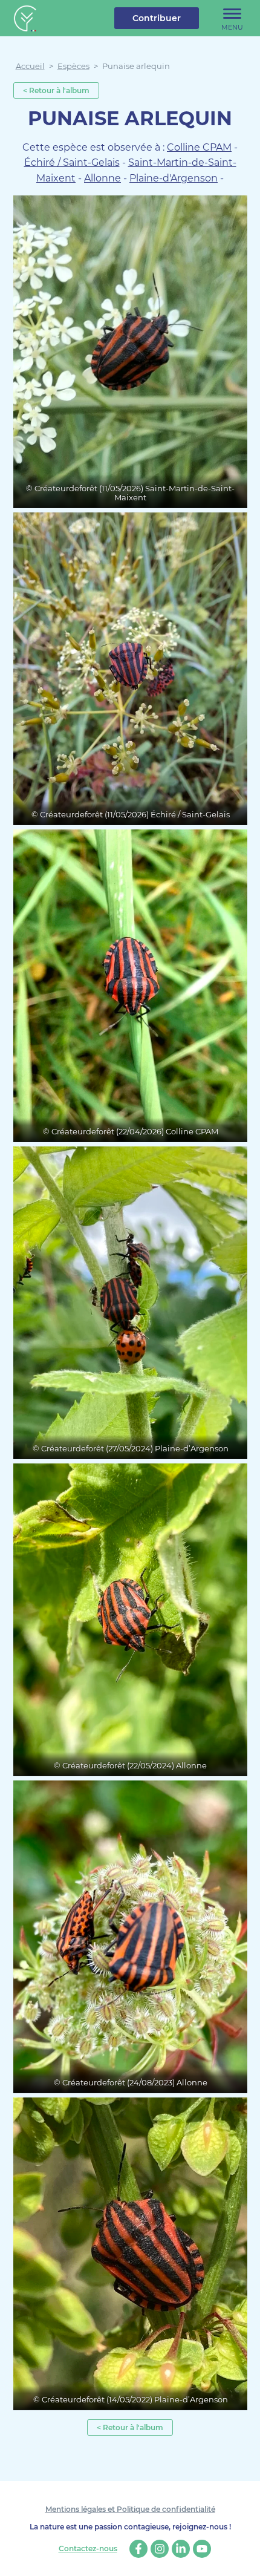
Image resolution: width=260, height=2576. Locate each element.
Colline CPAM (199, 147)
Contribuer (157, 18)
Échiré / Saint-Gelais (72, 162)
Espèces (73, 66)
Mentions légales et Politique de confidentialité (130, 2509)
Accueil (30, 66)
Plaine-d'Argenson (174, 178)
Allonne (102, 178)
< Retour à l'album (56, 90)
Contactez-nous (88, 2549)
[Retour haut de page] (242, 2558)
